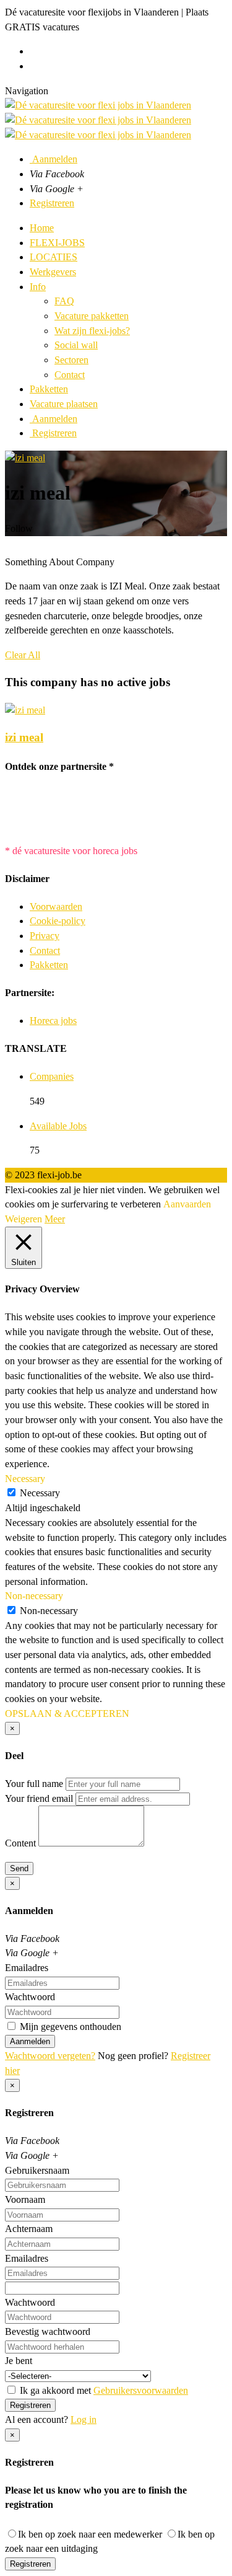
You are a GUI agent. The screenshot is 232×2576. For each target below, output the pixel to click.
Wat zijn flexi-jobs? (92, 331)
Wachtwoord (30, 1997)
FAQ (64, 301)
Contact (70, 375)
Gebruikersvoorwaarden (141, 2390)
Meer (55, 1219)
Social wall (76, 345)
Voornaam (25, 2199)
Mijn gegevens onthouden (69, 2027)
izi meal (24, 737)
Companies (52, 1076)
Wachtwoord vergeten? (50, 2056)
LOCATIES (54, 257)
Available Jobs (58, 1126)
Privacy (45, 936)
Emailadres (27, 1968)
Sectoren (71, 360)
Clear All (23, 655)
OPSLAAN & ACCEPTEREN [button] (67, 1714)
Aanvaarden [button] (187, 1204)
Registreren (52, 203)
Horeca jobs (53, 1021)
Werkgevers (53, 272)
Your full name (34, 1784)
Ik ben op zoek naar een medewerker (90, 2534)
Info (38, 287)
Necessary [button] (25, 1479)
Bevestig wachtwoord (48, 2331)
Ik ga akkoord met (103, 2390)
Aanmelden (54, 159)
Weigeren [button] (24, 1219)
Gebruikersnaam (37, 2170)
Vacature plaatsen (64, 404)
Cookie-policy (58, 921)
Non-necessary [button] (34, 1596)
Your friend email (39, 1798)
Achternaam (29, 2229)
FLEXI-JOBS (57, 243)
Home (42, 228)
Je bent (19, 2361)
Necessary (40, 1493)
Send (19, 1868)
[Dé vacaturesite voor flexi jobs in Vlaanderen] (98, 120)
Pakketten (49, 389)
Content (20, 1843)
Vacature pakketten (92, 316)
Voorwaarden (56, 906)
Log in (84, 2419)
